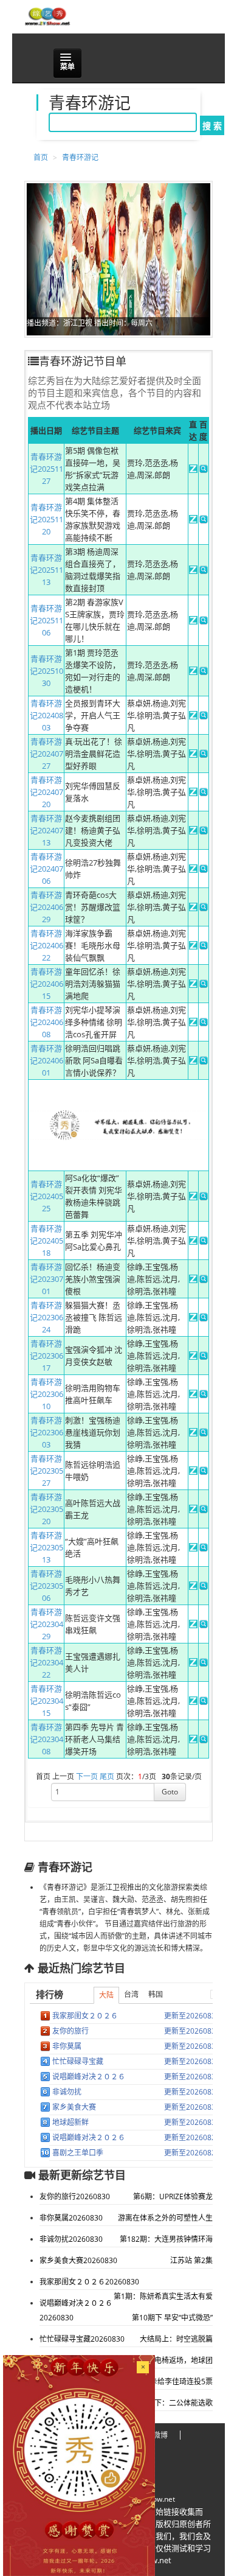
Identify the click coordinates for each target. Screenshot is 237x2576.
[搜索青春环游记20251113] (204, 571)
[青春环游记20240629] (193, 908)
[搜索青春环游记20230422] (204, 1664)
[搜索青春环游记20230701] (204, 1280)
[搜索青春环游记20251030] (204, 672)
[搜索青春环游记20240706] (204, 870)
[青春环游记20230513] (193, 1549)
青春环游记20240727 (46, 754)
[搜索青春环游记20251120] (204, 520)
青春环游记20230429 (46, 1624)
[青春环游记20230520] (193, 1510)
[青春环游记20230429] (193, 1625)
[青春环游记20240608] (193, 1023)
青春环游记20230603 (46, 1432)
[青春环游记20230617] (193, 1357)
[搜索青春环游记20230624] (204, 1318)
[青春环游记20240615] (193, 985)
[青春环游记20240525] (193, 1197)
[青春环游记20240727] (193, 755)
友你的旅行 (70, 2031)
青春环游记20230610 (46, 1394)
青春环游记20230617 (46, 1356)
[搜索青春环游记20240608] (204, 1023)
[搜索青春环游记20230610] (204, 1395)
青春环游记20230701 (46, 1279)
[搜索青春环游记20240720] (204, 793)
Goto (170, 1792)
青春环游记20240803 (46, 715)
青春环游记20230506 (46, 1586)
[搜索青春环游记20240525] (204, 1197)
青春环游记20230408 (46, 1739)
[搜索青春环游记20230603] (204, 1433)
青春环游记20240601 (46, 1060)
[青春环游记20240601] (193, 1062)
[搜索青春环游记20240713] (204, 831)
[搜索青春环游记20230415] (204, 1702)
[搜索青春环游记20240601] (204, 1062)
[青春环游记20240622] (193, 947)
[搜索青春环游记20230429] (204, 1625)
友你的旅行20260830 (75, 2196)
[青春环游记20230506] (193, 1587)
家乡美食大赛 (74, 2107)
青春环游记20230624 (46, 1317)
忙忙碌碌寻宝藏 (78, 2061)
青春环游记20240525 (46, 1196)
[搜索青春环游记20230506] (204, 1587)
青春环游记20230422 (46, 1662)
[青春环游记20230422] (193, 1664)
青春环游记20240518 (46, 1241)
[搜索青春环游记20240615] (204, 985)
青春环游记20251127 (46, 469)
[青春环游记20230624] (193, 1318)
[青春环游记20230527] (193, 1472)
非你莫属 (67, 2046)
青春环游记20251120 (46, 519)
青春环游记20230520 (46, 1509)
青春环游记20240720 (46, 792)
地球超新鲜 (70, 2122)
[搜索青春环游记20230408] (204, 1740)
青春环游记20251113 (46, 570)
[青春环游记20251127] (193, 470)
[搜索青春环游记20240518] (204, 1242)
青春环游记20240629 (46, 907)
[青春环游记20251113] (193, 571)
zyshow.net (156, 2499)
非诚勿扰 (67, 2092)
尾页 (107, 1776)
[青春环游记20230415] (193, 1702)
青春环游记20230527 (46, 1471)
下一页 (87, 1776)
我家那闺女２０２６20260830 (89, 2282)
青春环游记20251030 (46, 671)
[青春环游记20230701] (193, 1280)
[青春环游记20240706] (193, 870)
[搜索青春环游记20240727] (204, 755)
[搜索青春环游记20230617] (204, 1357)
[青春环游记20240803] (193, 716)
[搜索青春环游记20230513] (204, 1549)
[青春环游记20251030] (193, 672)
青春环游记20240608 (46, 1022)
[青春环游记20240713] (193, 831)
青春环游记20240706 (46, 869)
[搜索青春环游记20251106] (204, 621)
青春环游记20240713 (46, 830)
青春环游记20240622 (46, 945)
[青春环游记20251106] (193, 621)
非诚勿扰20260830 (71, 2239)
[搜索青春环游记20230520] (204, 1510)
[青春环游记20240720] (193, 793)
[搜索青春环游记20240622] (204, 947)
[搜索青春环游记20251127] (204, 470)
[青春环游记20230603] (193, 1433)
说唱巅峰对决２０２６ (89, 2077)
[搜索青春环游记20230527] (204, 1472)
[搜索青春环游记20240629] (204, 908)
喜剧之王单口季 (78, 2153)
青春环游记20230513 (46, 1547)
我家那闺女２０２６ (85, 2016)
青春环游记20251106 (46, 620)
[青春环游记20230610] (193, 1395)
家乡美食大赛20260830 (78, 2260)
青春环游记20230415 (46, 1701)
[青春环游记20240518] (193, 1242)
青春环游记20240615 (46, 984)
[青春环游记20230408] (193, 1740)
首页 (41, 157)
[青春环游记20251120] (193, 520)
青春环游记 (80, 157)
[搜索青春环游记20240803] (204, 716)
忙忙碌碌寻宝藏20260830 (82, 2339)
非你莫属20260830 (71, 2218)
